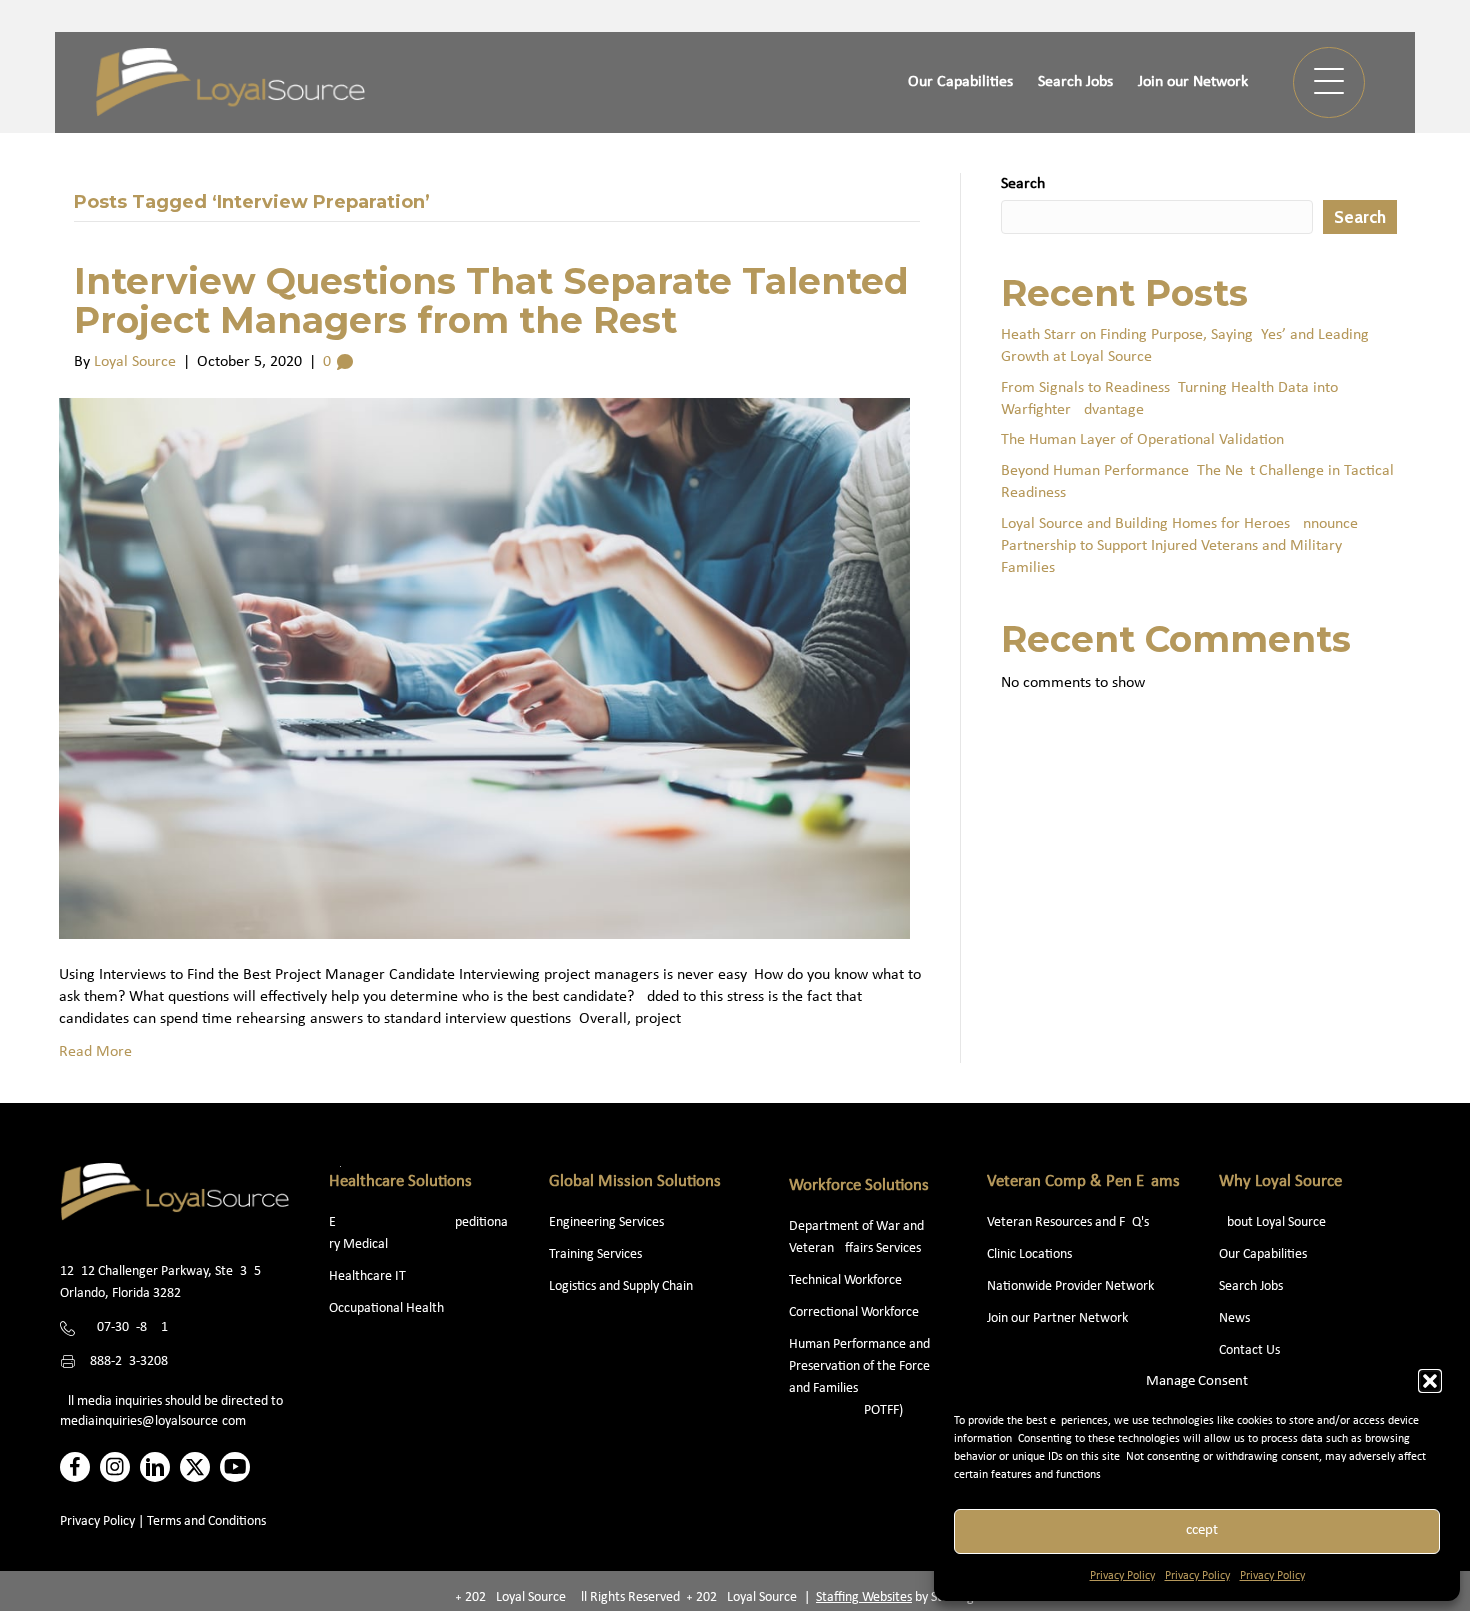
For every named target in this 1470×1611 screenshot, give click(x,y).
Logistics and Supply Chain (621, 1286)
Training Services (595, 1254)
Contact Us (1249, 1350)
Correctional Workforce (854, 1312)
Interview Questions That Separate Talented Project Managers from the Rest (491, 301)
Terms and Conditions (206, 1521)
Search (1023, 184)
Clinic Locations (1029, 1254)
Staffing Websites (864, 1597)
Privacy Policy (1122, 1576)
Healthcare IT (369, 1276)
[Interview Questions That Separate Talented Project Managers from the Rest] (484, 668)
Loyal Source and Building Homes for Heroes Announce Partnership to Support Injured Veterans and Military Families (1179, 546)
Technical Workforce (845, 1280)
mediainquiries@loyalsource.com (153, 1421)
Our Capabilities (1263, 1254)
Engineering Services (606, 1222)
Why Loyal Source (1280, 1181)
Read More (95, 1052)
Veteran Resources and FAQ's (1068, 1222)
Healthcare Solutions (400, 1181)
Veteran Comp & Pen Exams (1083, 1181)
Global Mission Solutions (635, 1181)
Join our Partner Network (1057, 1318)
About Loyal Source (1272, 1222)
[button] (1430, 1381)
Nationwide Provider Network (1070, 1286)
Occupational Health (386, 1308)
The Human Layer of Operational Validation (1142, 440)
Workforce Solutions (859, 1185)
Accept (1197, 1530)
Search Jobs (1251, 1286)
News (1234, 1318)
